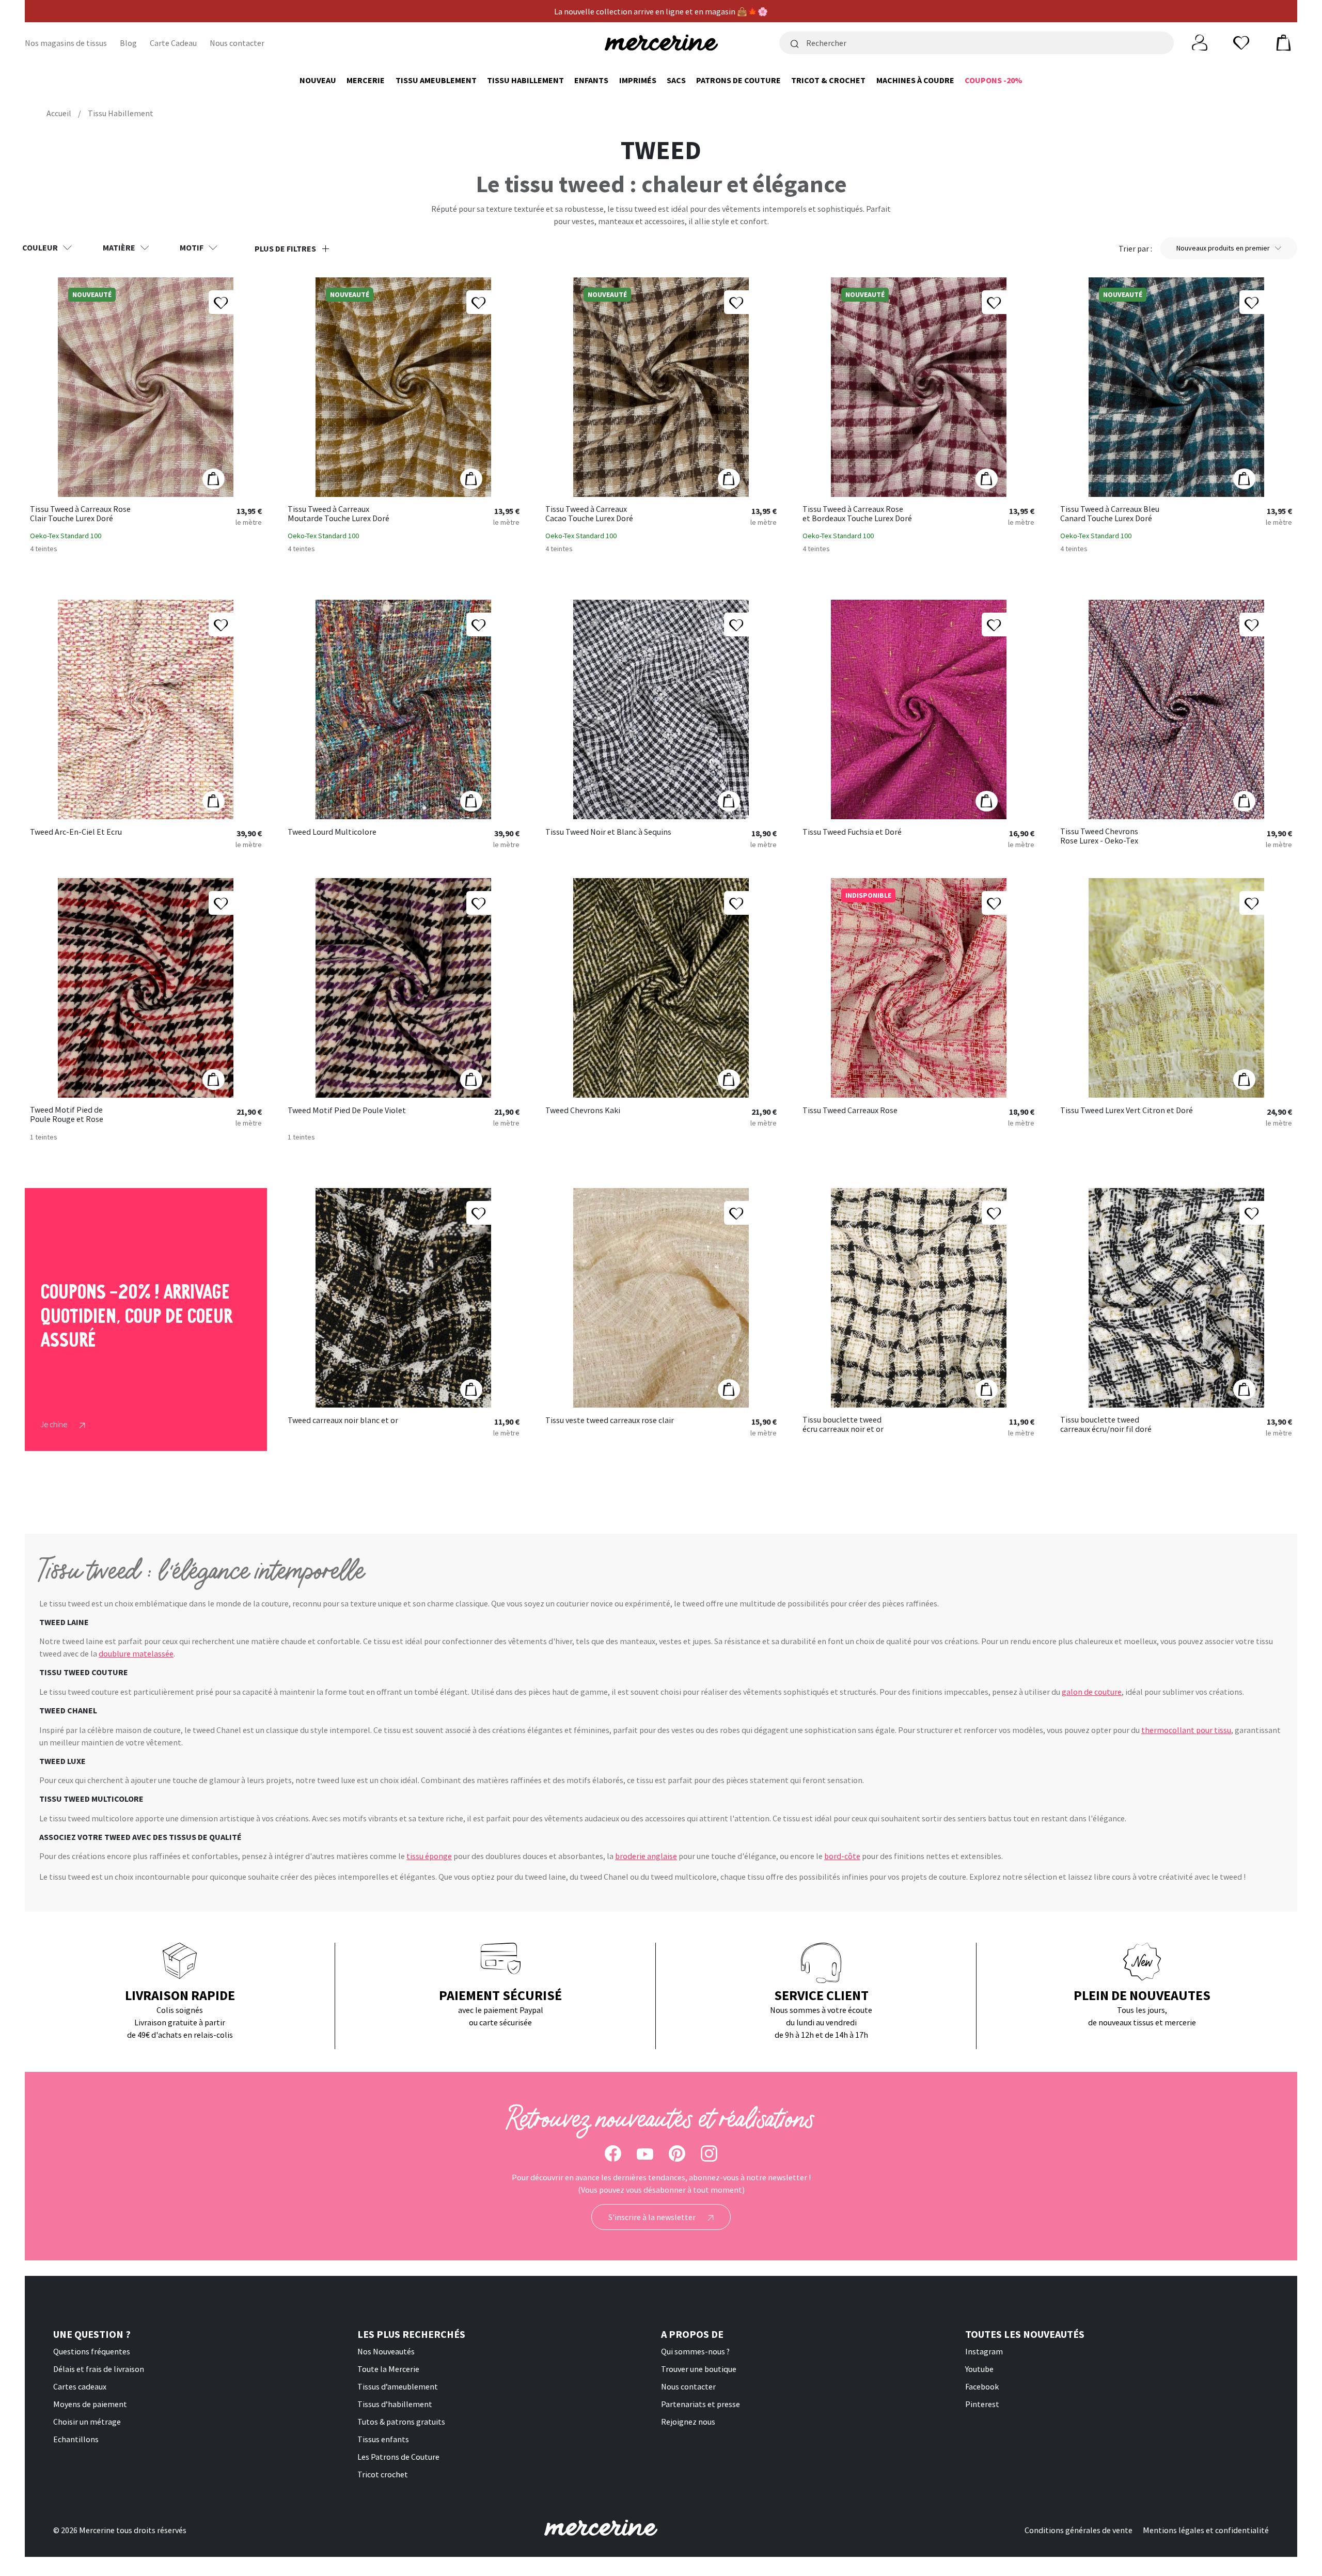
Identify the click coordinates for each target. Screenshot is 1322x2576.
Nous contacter (237, 43)
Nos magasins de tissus (66, 43)
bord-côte (842, 1856)
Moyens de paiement (90, 2404)
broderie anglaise (646, 1856)
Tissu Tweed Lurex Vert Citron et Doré (1127, 1111)
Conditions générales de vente (1079, 2530)
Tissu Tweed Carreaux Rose (850, 1111)
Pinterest (982, 2404)
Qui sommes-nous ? (695, 2351)
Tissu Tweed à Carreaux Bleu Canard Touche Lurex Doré (1110, 514)
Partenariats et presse (701, 2404)
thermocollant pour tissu (1186, 1730)
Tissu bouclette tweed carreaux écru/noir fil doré (1106, 1424)
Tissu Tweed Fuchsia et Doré (852, 832)
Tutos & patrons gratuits (401, 2422)
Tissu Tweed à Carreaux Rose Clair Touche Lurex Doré (80, 514)
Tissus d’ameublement (398, 2386)
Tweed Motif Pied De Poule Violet (347, 1111)
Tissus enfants (383, 2439)
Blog (128, 43)
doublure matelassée (136, 1653)
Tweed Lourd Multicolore (332, 832)
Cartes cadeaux (80, 2386)
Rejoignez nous (688, 2422)
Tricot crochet (383, 2474)
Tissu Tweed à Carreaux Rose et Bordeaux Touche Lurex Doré (857, 514)
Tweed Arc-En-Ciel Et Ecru (76, 832)
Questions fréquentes (92, 2351)
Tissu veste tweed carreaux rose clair (610, 1420)
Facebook (982, 2386)
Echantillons (76, 2439)
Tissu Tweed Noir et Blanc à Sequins (608, 832)
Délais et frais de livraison (99, 2369)
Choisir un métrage (87, 2422)
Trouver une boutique (699, 2369)
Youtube (979, 2369)
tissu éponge (429, 1856)
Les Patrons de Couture (398, 2457)
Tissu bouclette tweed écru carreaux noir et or (843, 1424)
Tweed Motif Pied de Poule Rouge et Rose (67, 1114)
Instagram (984, 2351)
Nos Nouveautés (386, 2351)
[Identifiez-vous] (1200, 42)
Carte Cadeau (173, 43)
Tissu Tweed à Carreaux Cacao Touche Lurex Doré (589, 514)
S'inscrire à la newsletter (653, 2217)
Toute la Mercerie (388, 2369)
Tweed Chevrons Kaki (583, 1111)
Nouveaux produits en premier (1223, 248)
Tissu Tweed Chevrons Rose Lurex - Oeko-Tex (1099, 836)
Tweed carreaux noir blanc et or (343, 1420)
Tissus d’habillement (395, 2404)
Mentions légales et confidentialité (1206, 2530)
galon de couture (1092, 1692)
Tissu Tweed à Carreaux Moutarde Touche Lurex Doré (339, 514)
